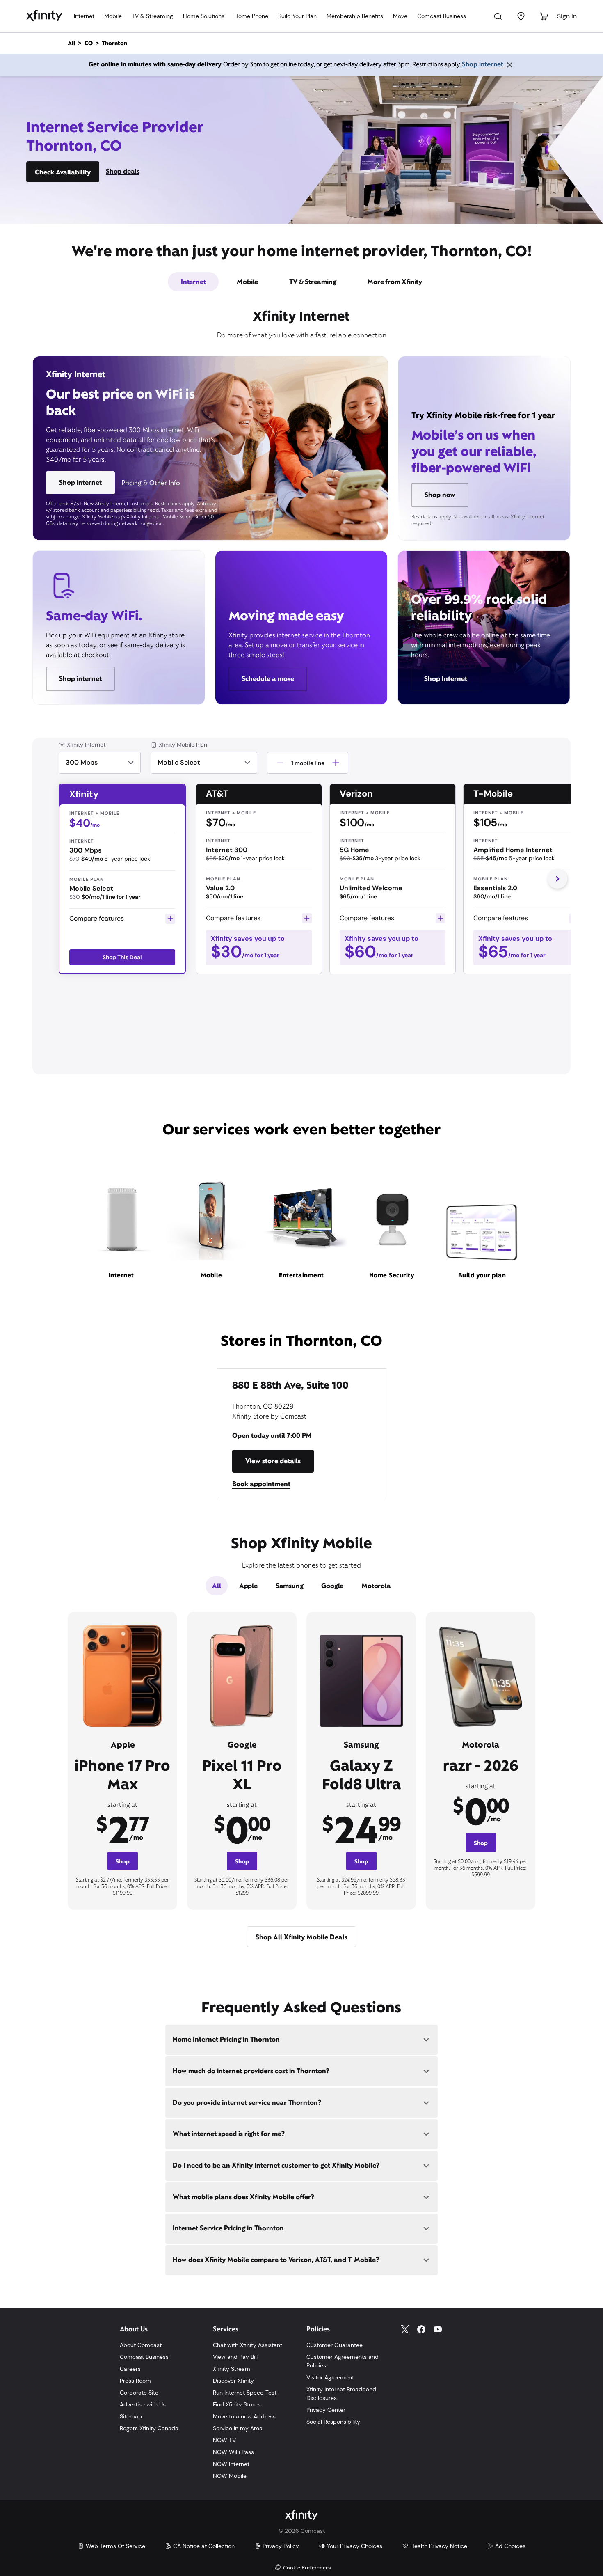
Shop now (440, 495)
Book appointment (261, 1484)
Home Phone (251, 16)
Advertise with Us (143, 2404)
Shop (123, 1861)
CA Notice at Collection (204, 2546)
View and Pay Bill (235, 2357)
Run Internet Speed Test (245, 2393)
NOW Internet (231, 2464)
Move (400, 16)
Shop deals (123, 171)
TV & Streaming (152, 16)
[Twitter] (405, 2329)
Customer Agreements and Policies (343, 2361)
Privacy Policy (281, 2546)
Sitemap (131, 2416)
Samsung (290, 1586)
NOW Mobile (230, 2476)
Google (332, 1586)
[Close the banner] (509, 65)
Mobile (113, 16)
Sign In (567, 16)
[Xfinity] (44, 16)
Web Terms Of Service (115, 2546)
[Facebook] (421, 2329)
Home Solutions (204, 16)
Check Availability (63, 172)
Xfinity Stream (232, 2369)
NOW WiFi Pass (233, 2452)
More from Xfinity (395, 282)
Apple (248, 1586)
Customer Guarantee (335, 2345)
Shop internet (483, 64)
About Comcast (141, 2345)
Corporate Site (139, 2393)
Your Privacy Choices (355, 2546)
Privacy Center (326, 2410)
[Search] (498, 16)
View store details (273, 1461)
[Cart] (544, 16)
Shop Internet (446, 679)
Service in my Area (238, 2428)
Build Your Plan (297, 16)
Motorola (376, 1586)
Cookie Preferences (307, 2568)
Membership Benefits (355, 16)
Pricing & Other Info (151, 483)
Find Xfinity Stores (237, 2404)
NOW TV (224, 2440)
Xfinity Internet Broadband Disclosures (341, 2394)
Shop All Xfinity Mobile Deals (301, 1937)
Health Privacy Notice (439, 2546)
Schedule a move (268, 679)
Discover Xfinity (233, 2381)
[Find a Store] (521, 16)
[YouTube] (438, 2329)
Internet (84, 16)
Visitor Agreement (330, 2377)
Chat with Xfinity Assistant (248, 2345)
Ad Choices (510, 2546)
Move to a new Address (244, 2416)
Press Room (135, 2381)
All (216, 1586)
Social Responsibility (333, 2422)
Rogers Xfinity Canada (149, 2428)
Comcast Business (442, 16)
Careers (130, 2369)
